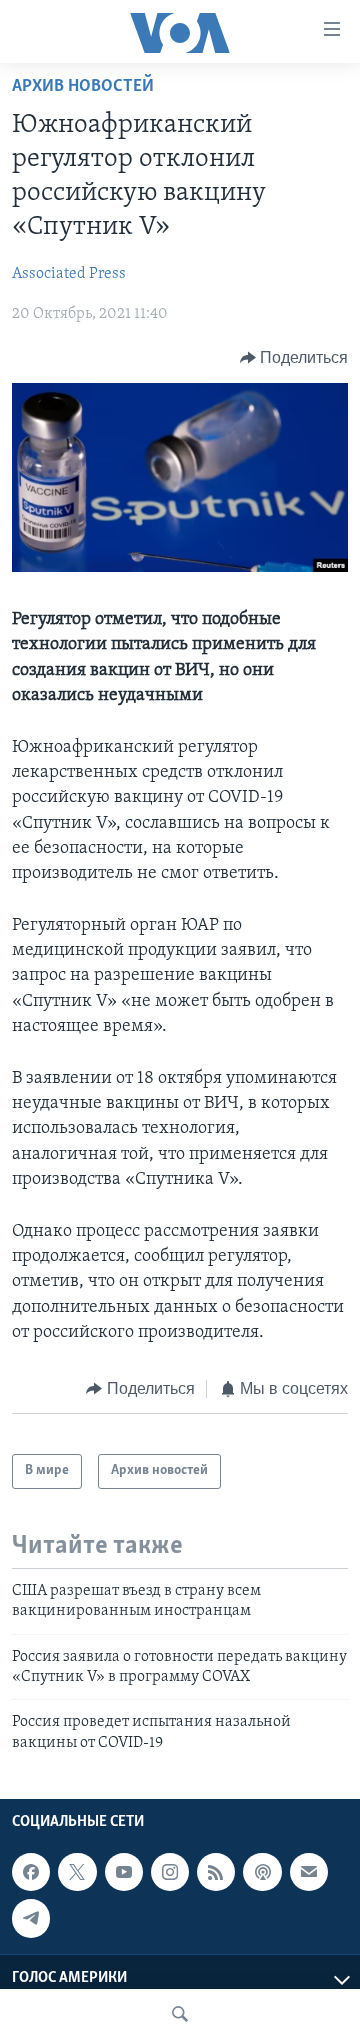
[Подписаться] (309, 1872)
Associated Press (69, 274)
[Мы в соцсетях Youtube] (124, 1872)
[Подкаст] (262, 1872)
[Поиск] (180, 2014)
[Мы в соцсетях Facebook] (31, 1872)
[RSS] (216, 1872)
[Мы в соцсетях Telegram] (31, 1918)
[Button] (294, 358)
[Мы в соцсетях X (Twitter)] (77, 1872)
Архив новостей (83, 87)
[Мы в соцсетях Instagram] (170, 1872)
